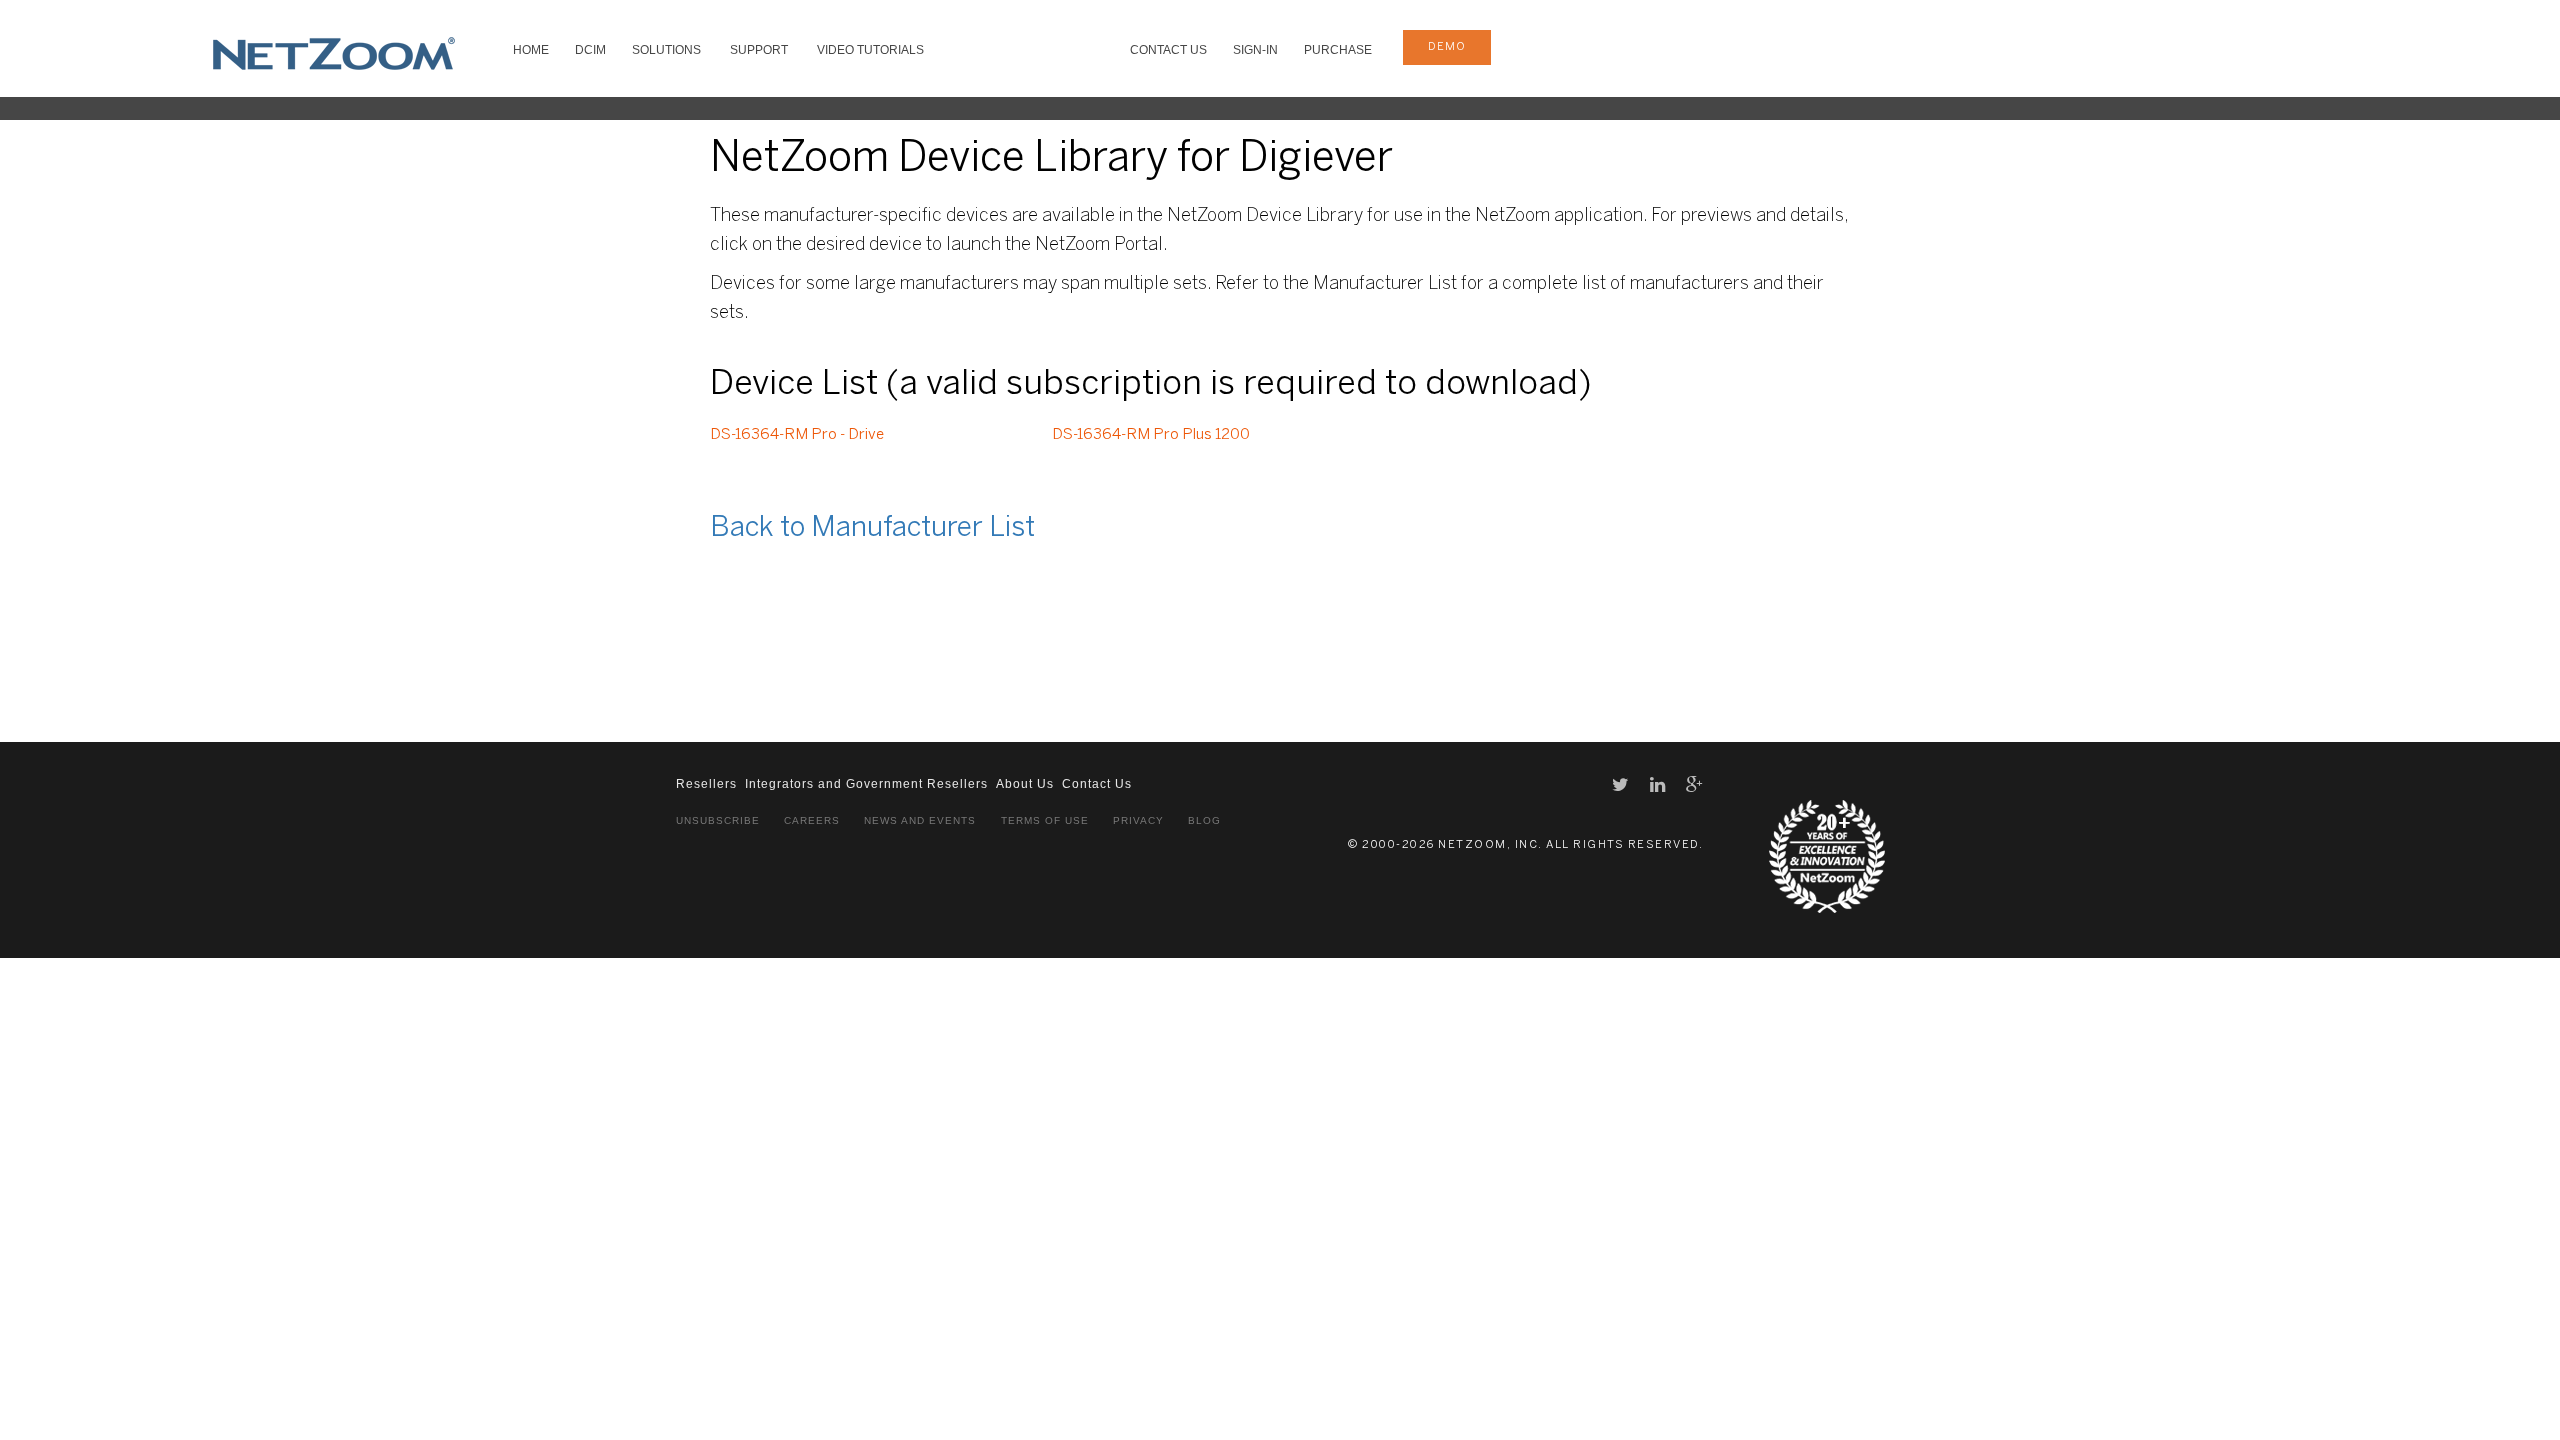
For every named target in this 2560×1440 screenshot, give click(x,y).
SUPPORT (759, 50)
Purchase (1338, 50)
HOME (531, 50)
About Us (1025, 784)
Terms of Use (1045, 820)
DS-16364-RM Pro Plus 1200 (1151, 435)
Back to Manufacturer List (872, 528)
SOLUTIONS (666, 50)
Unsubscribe (718, 820)
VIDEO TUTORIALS (870, 50)
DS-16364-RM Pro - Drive (797, 435)
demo (1447, 47)
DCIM (590, 50)
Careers (812, 820)
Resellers (706, 784)
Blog (1204, 820)
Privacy (1138, 820)
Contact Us (1168, 50)
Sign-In (1255, 50)
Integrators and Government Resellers (866, 784)
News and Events (920, 820)
